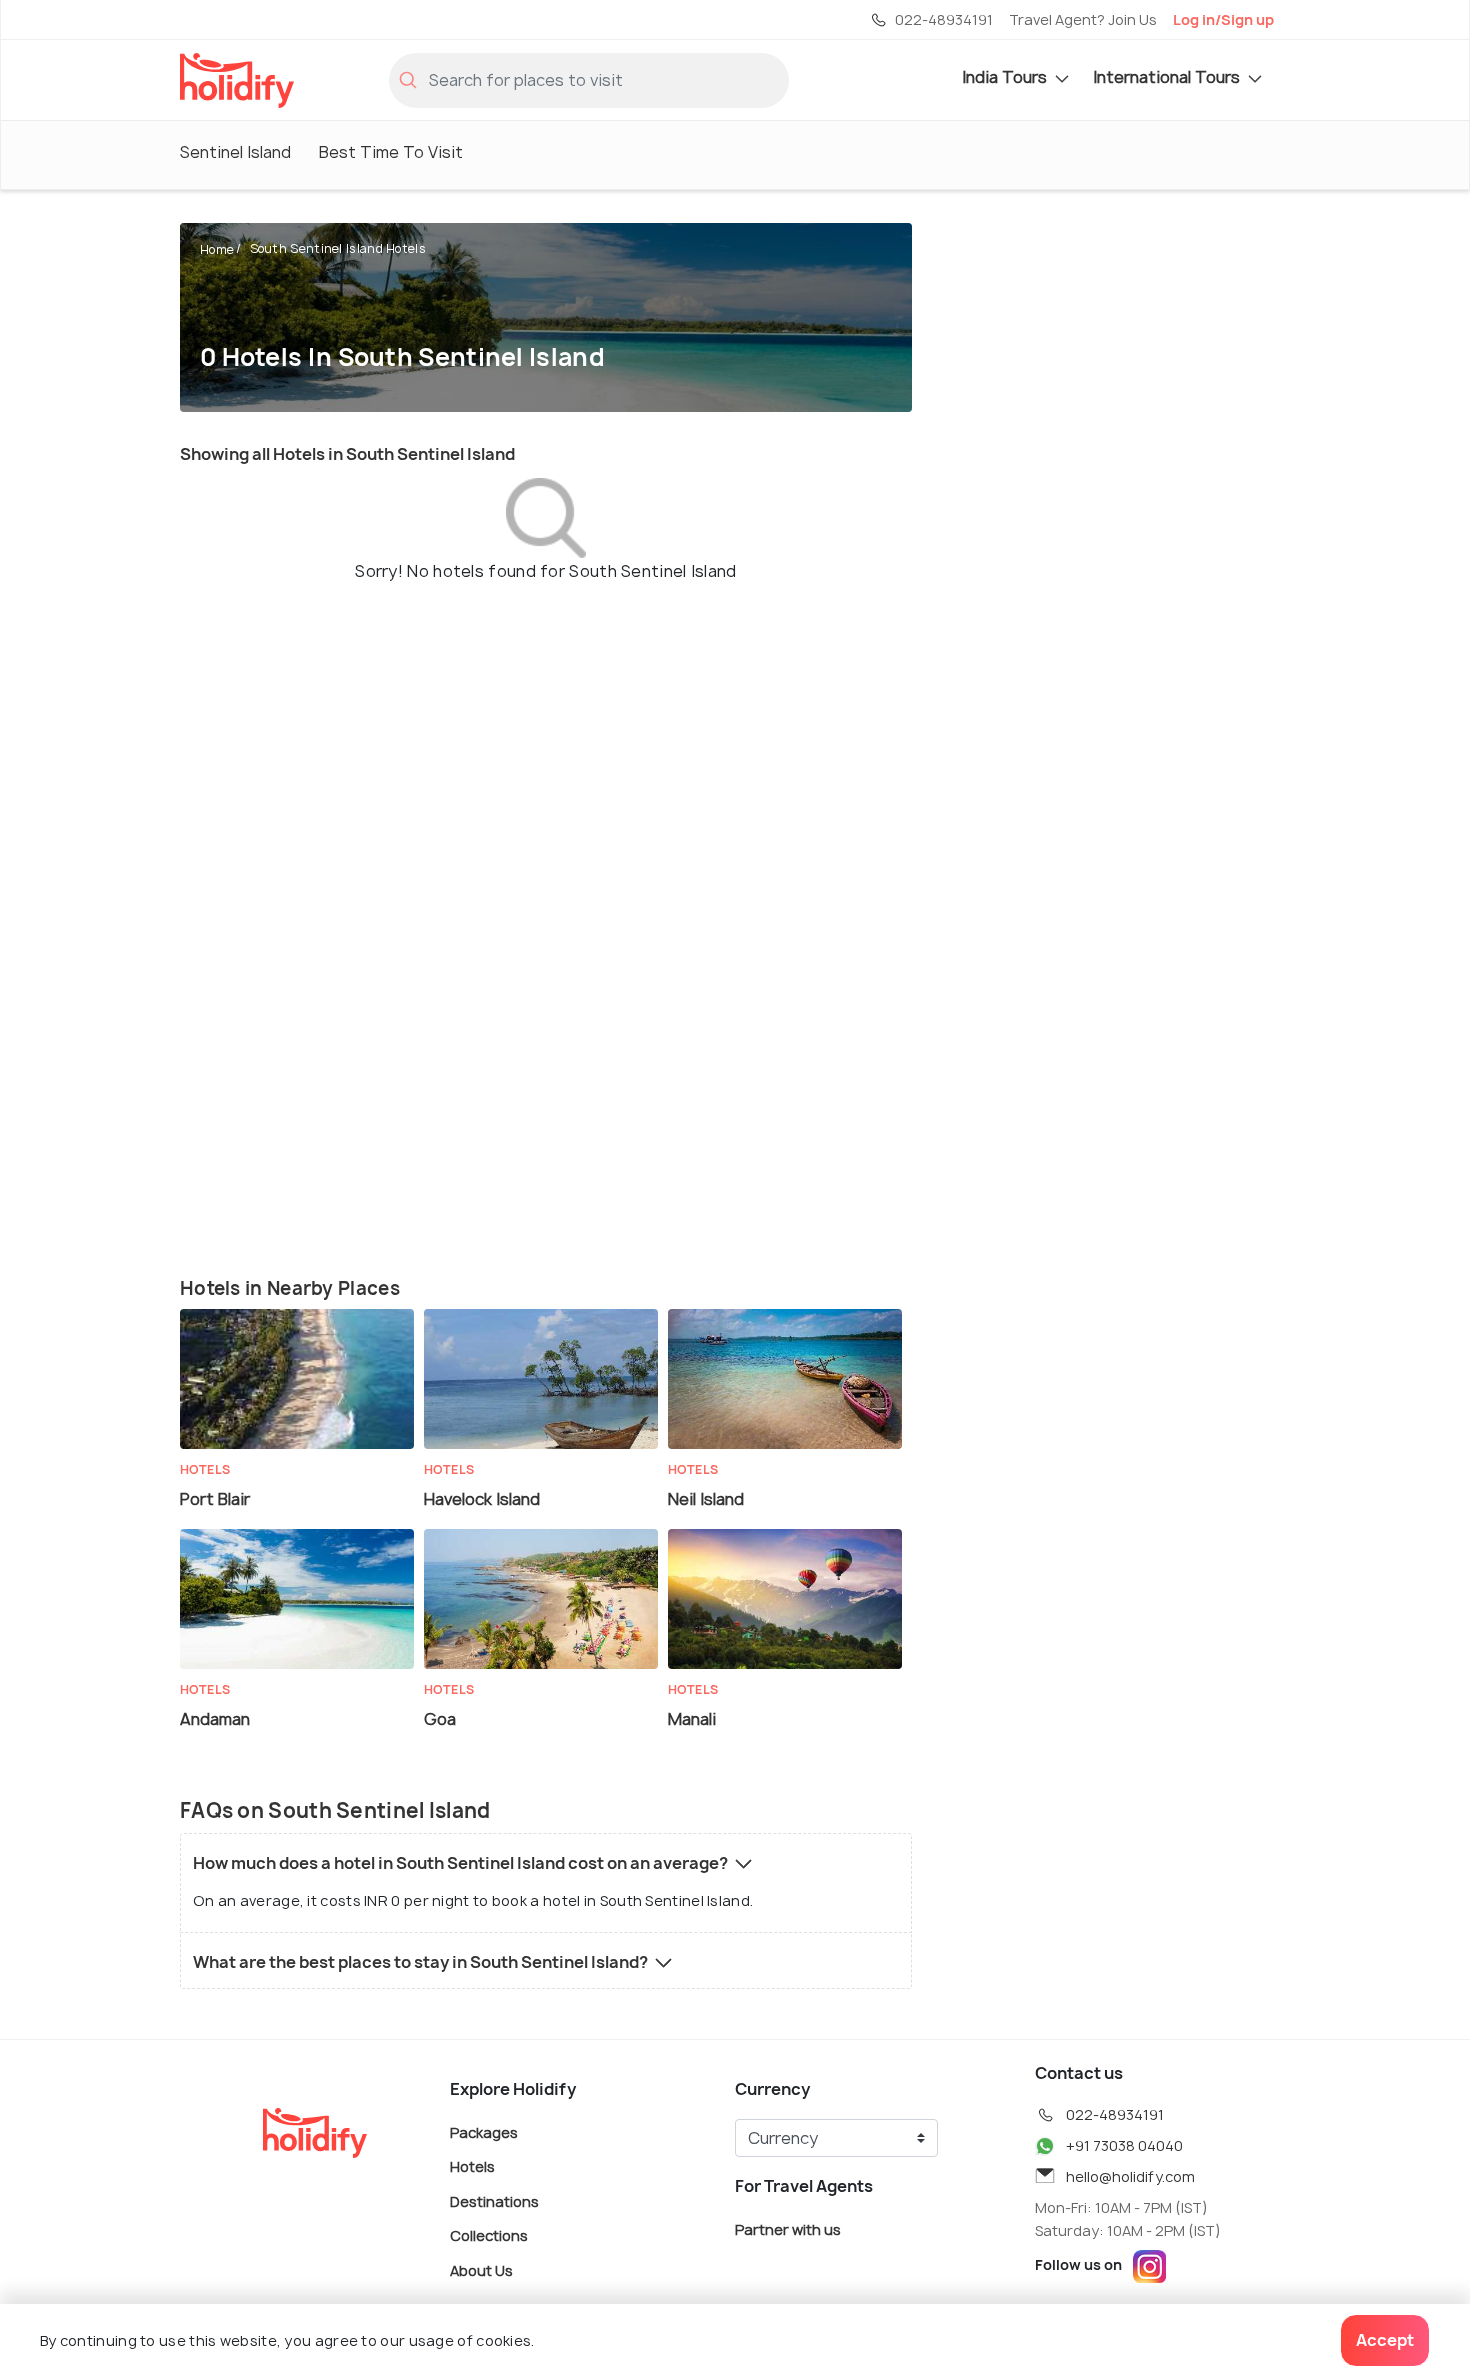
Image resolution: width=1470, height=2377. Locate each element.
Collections (489, 2235)
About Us (481, 2269)
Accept (1385, 2340)
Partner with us (788, 2228)
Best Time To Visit (391, 152)
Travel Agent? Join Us (1083, 19)
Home (217, 249)
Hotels (472, 2166)
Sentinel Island (235, 152)
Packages (484, 2131)
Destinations (494, 2200)
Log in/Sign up (1223, 19)
